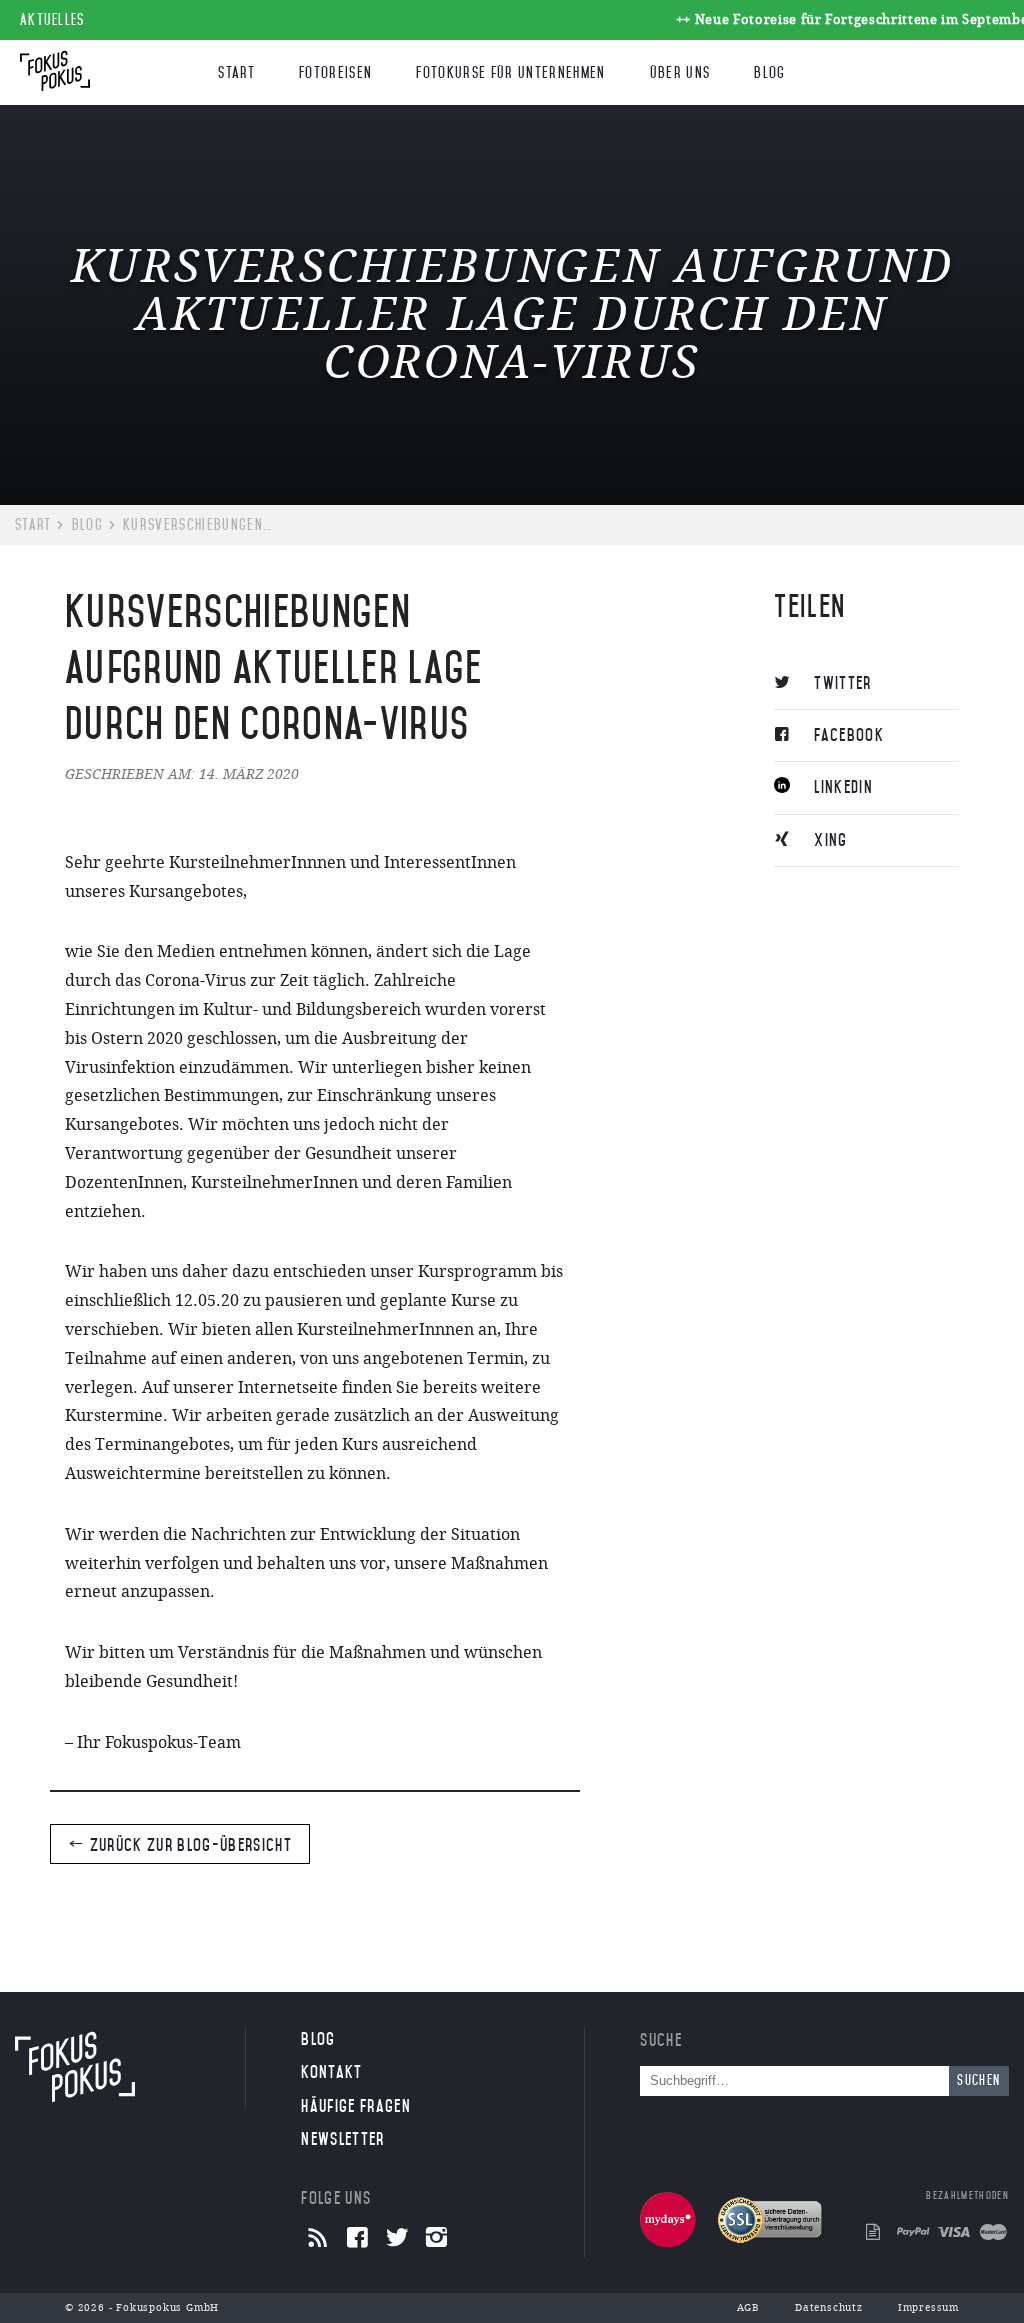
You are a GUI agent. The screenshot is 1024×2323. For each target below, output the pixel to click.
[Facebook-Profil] (357, 2239)
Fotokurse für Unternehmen (510, 73)
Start (236, 73)
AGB (748, 2308)
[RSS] (318, 2239)
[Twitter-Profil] (397, 2239)
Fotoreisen (335, 73)
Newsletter (342, 2139)
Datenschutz (829, 2308)
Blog (769, 73)
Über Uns (680, 73)
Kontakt (331, 2072)
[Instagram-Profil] (436, 2239)
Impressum (928, 2308)
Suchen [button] (978, 2080)
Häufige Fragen (356, 2106)
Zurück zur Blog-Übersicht (188, 1845)
